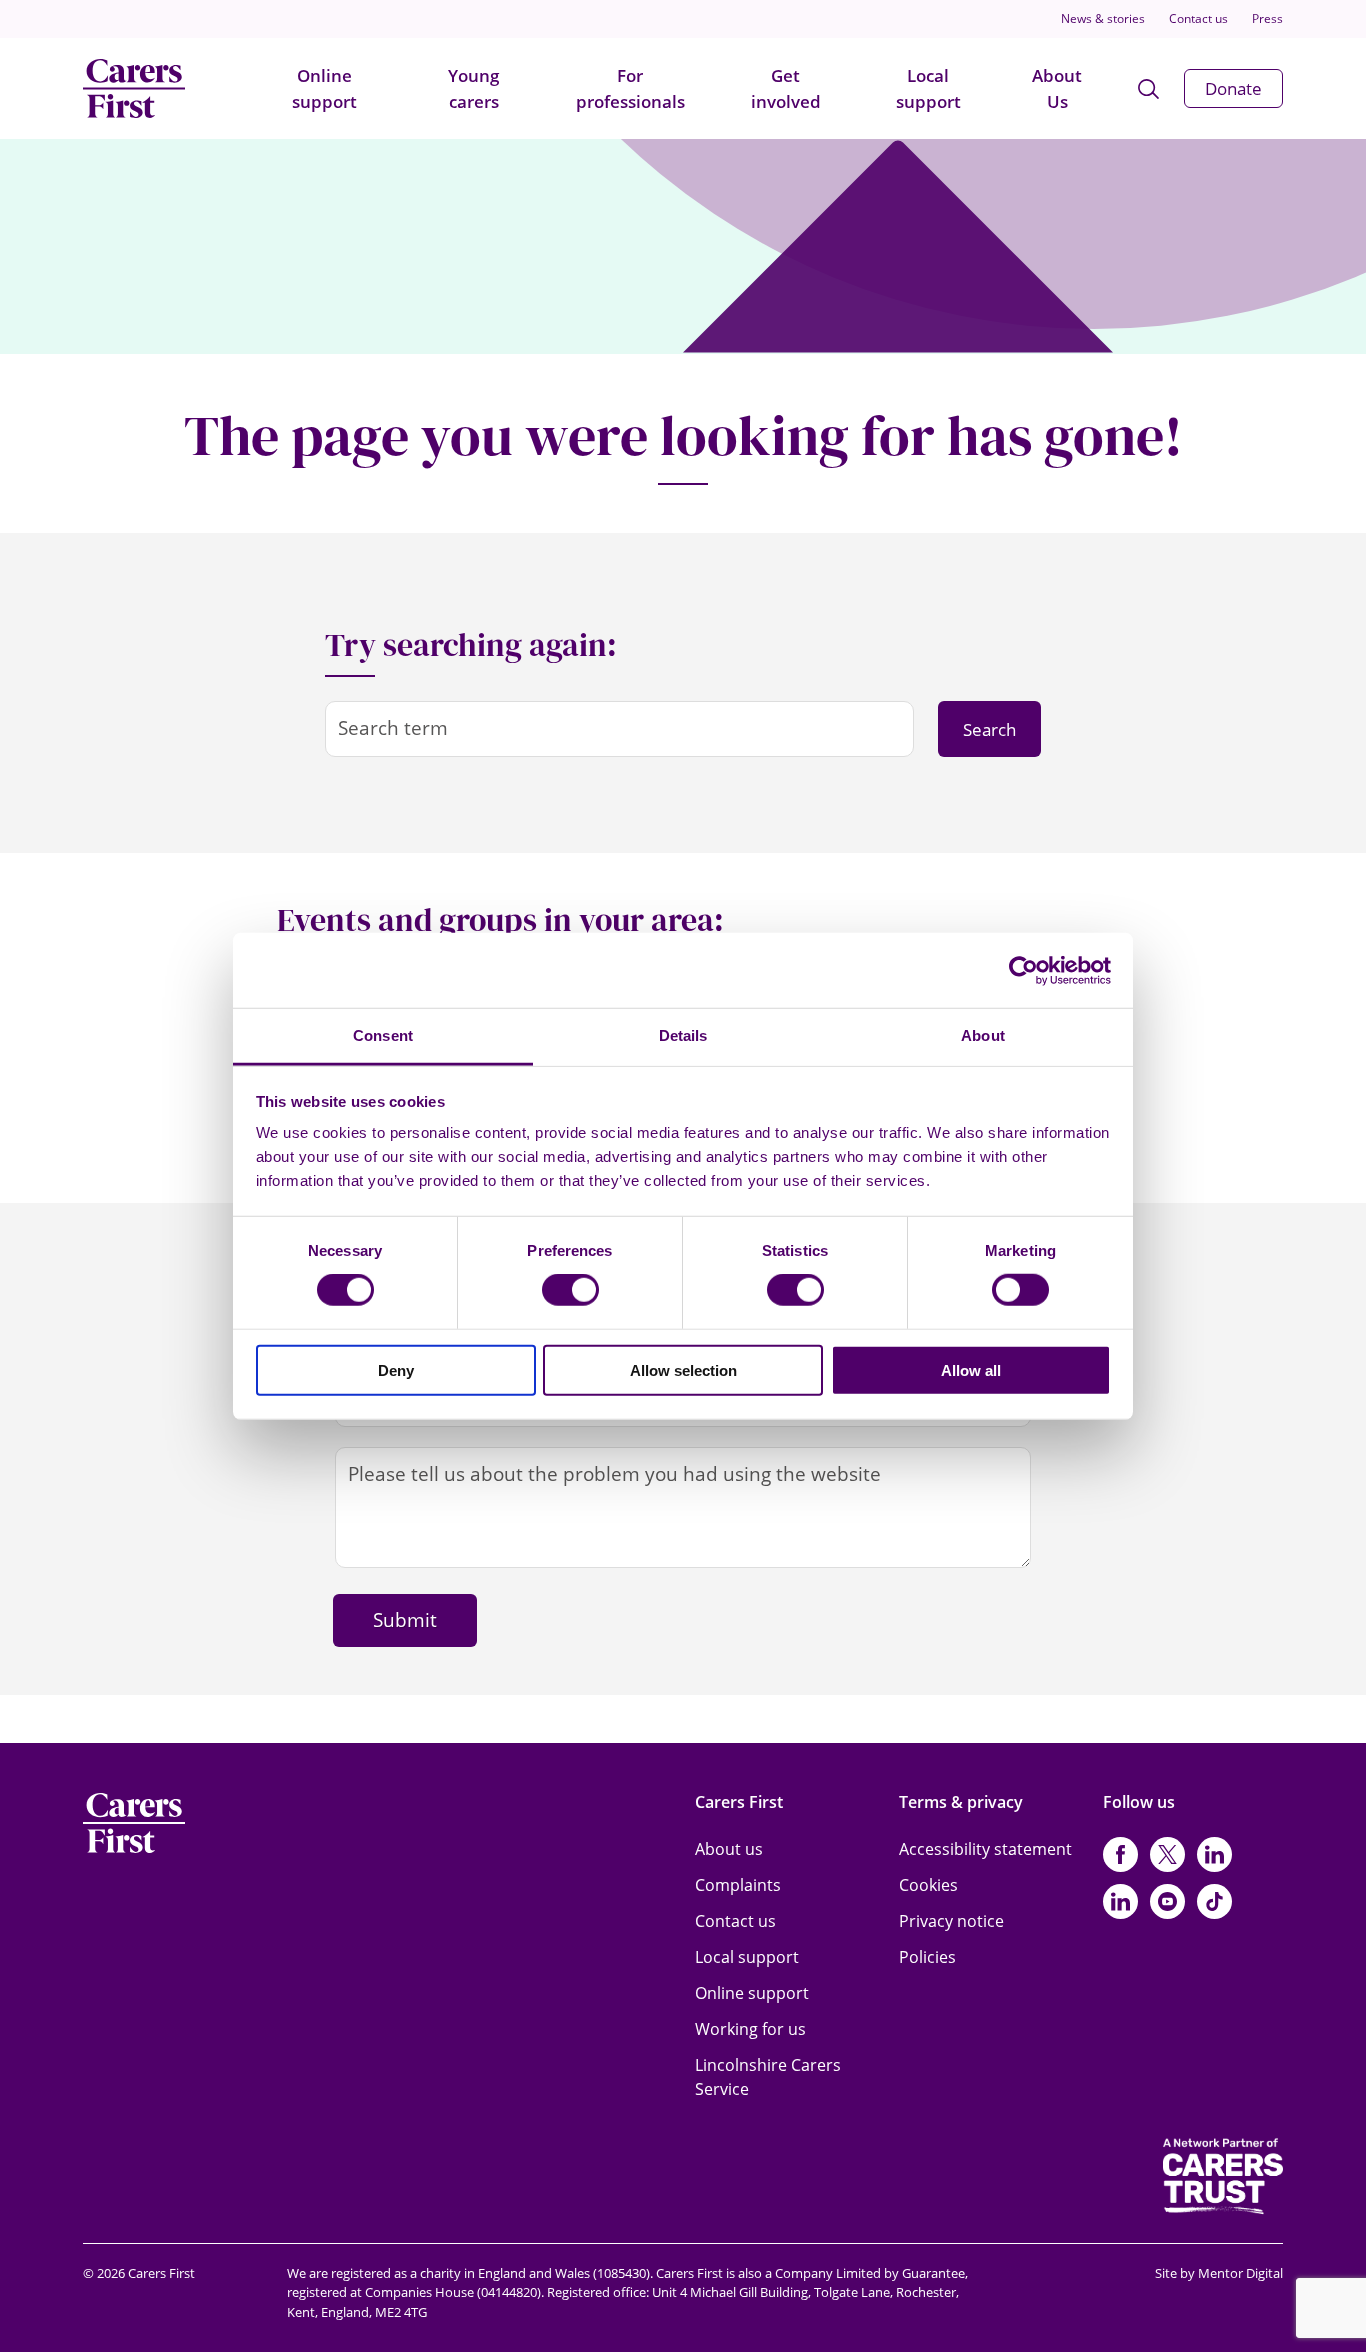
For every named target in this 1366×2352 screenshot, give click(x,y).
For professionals (630, 88)
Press (1267, 18)
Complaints (738, 1885)
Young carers (473, 88)
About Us (1057, 88)
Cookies (928, 1885)
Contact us (1198, 18)
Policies (927, 1957)
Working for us (750, 2029)
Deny (396, 1370)
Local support (928, 88)
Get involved (786, 88)
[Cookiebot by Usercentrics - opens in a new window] (1023, 970)
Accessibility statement (985, 1849)
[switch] (570, 1290)
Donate (1233, 88)
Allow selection (683, 1370)
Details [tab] (683, 1035)
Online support (324, 88)
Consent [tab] (383, 1035)
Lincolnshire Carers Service (768, 2077)
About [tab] (983, 1035)
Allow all (971, 1370)
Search (989, 729)
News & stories (1103, 18)
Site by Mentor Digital (1219, 2273)
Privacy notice (951, 1921)
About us (729, 1849)
